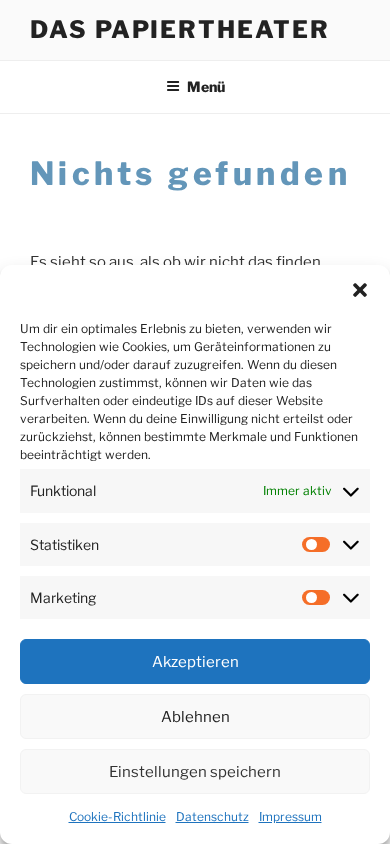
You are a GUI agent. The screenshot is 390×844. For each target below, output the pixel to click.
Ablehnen (195, 717)
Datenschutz (212, 816)
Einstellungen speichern (195, 772)
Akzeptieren (195, 662)
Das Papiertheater (180, 29)
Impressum (290, 816)
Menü (206, 86)
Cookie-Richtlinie (117, 816)
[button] (360, 290)
